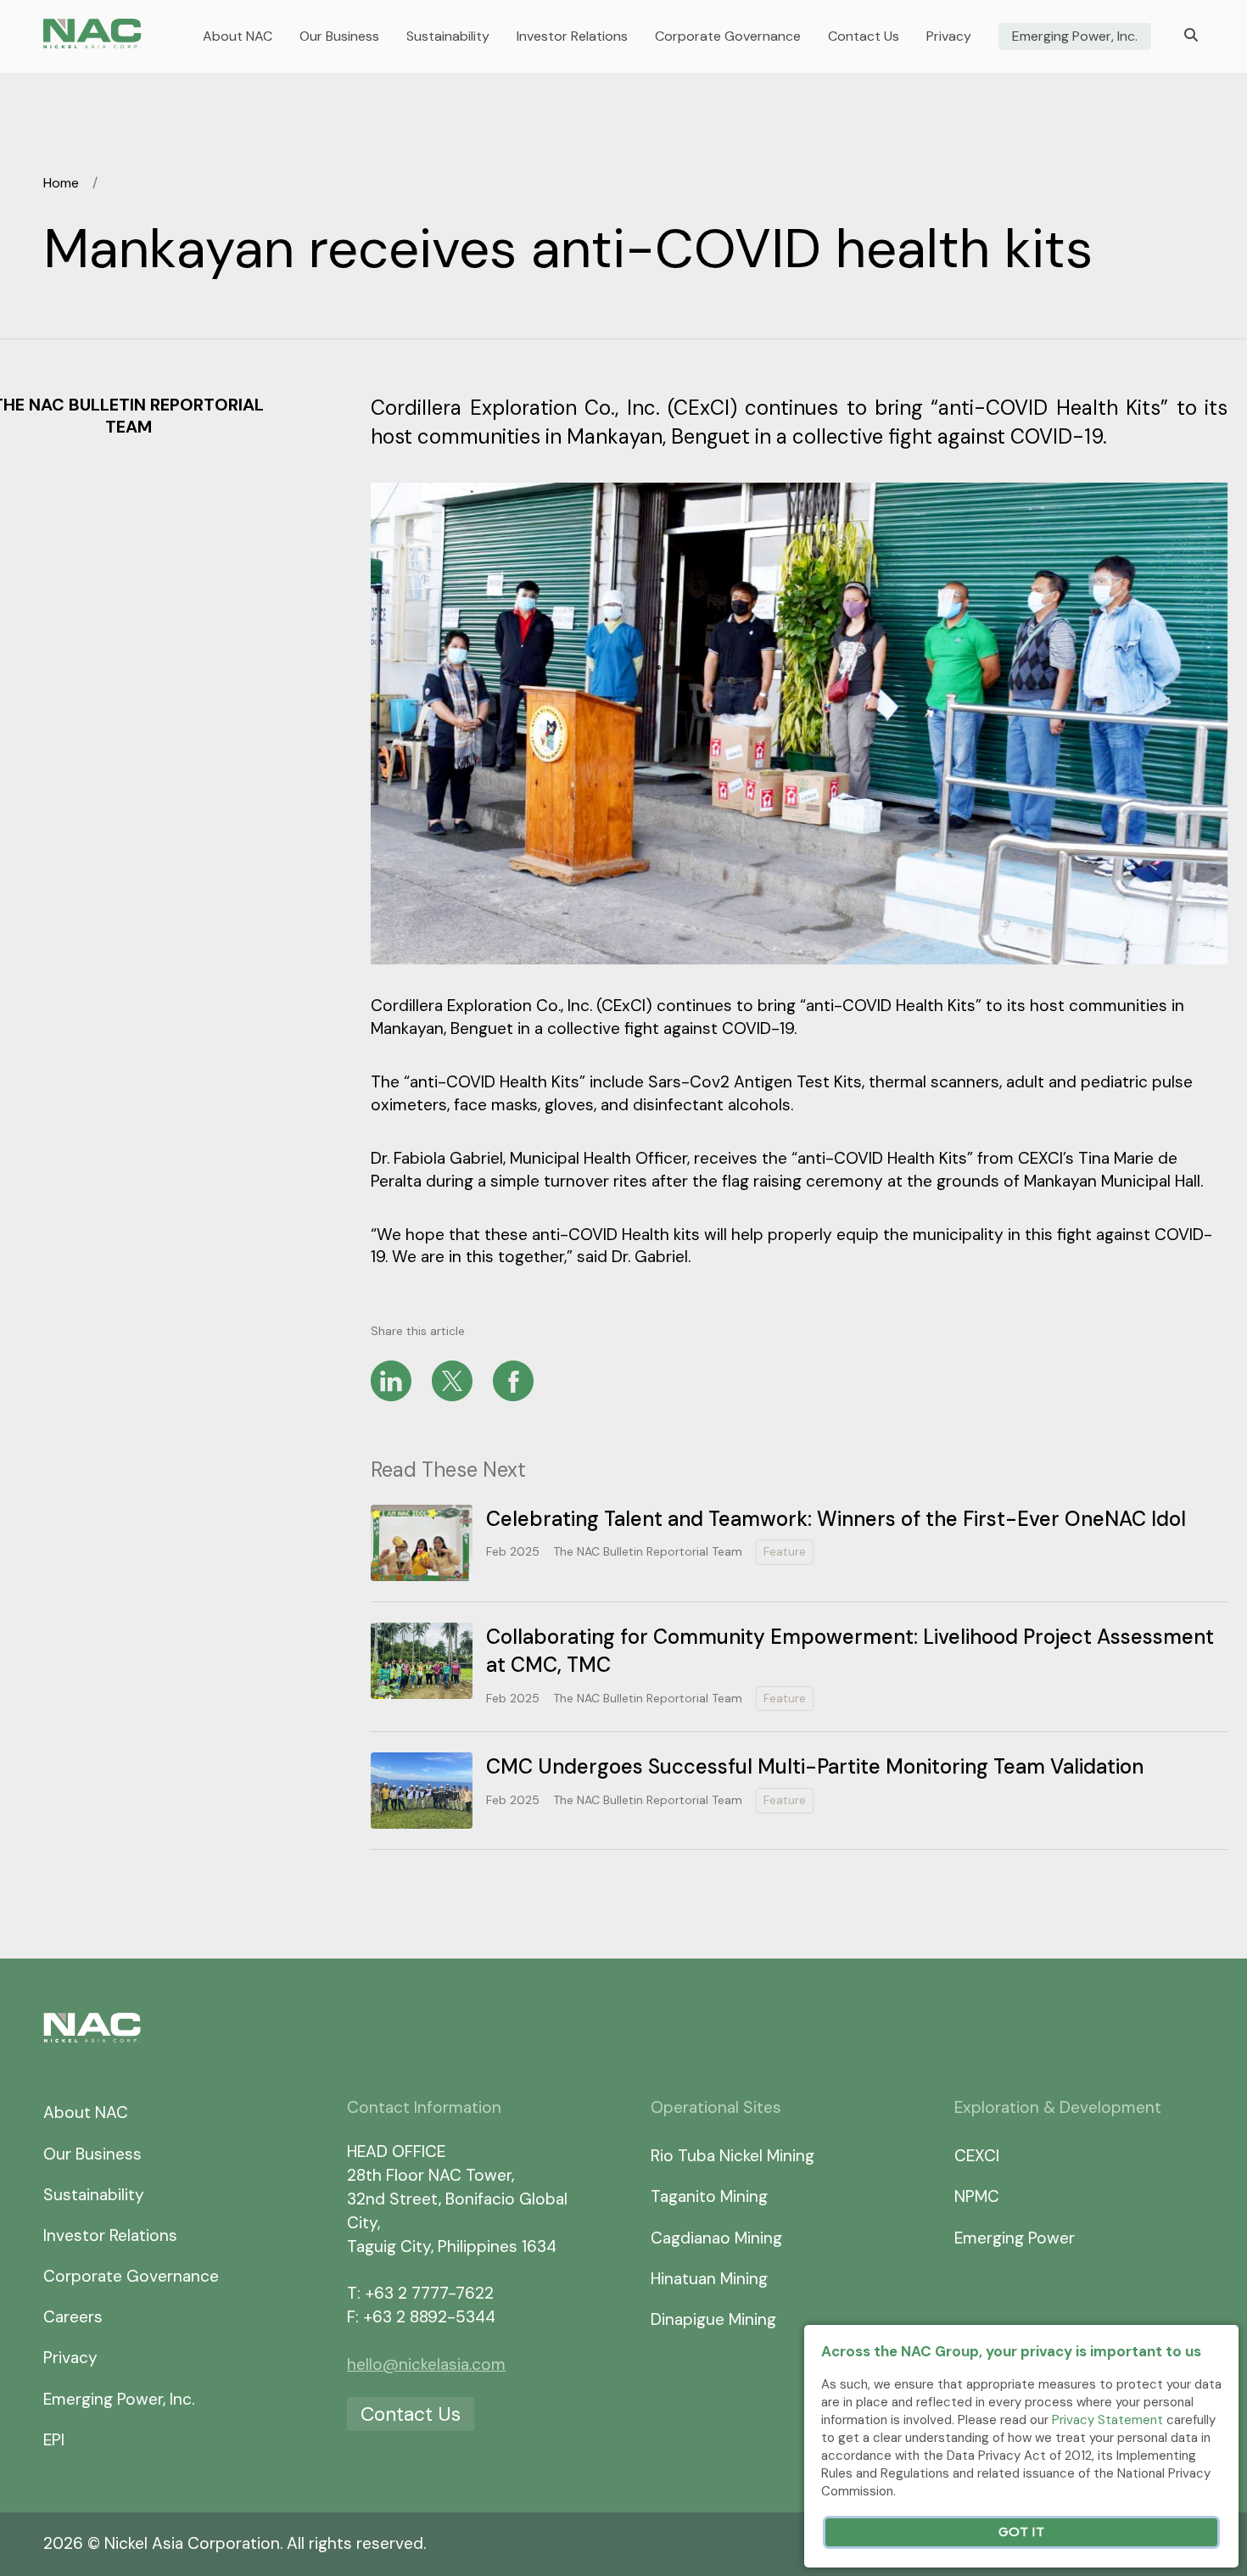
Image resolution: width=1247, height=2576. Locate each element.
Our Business (339, 36)
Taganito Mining (709, 2196)
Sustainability (448, 36)
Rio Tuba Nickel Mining (733, 2156)
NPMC (977, 2196)
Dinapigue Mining (713, 2319)
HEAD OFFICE (396, 2151)
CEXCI (977, 2156)
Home (61, 183)
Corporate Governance (728, 36)
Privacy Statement (1107, 2420)
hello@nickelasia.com (426, 2364)
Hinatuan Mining (709, 2279)
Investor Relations (572, 36)
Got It (1021, 2532)
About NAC (238, 36)
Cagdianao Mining (716, 2238)
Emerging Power (1015, 2238)
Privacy (949, 36)
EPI (54, 2440)
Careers (73, 2317)
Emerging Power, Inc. (1075, 36)
